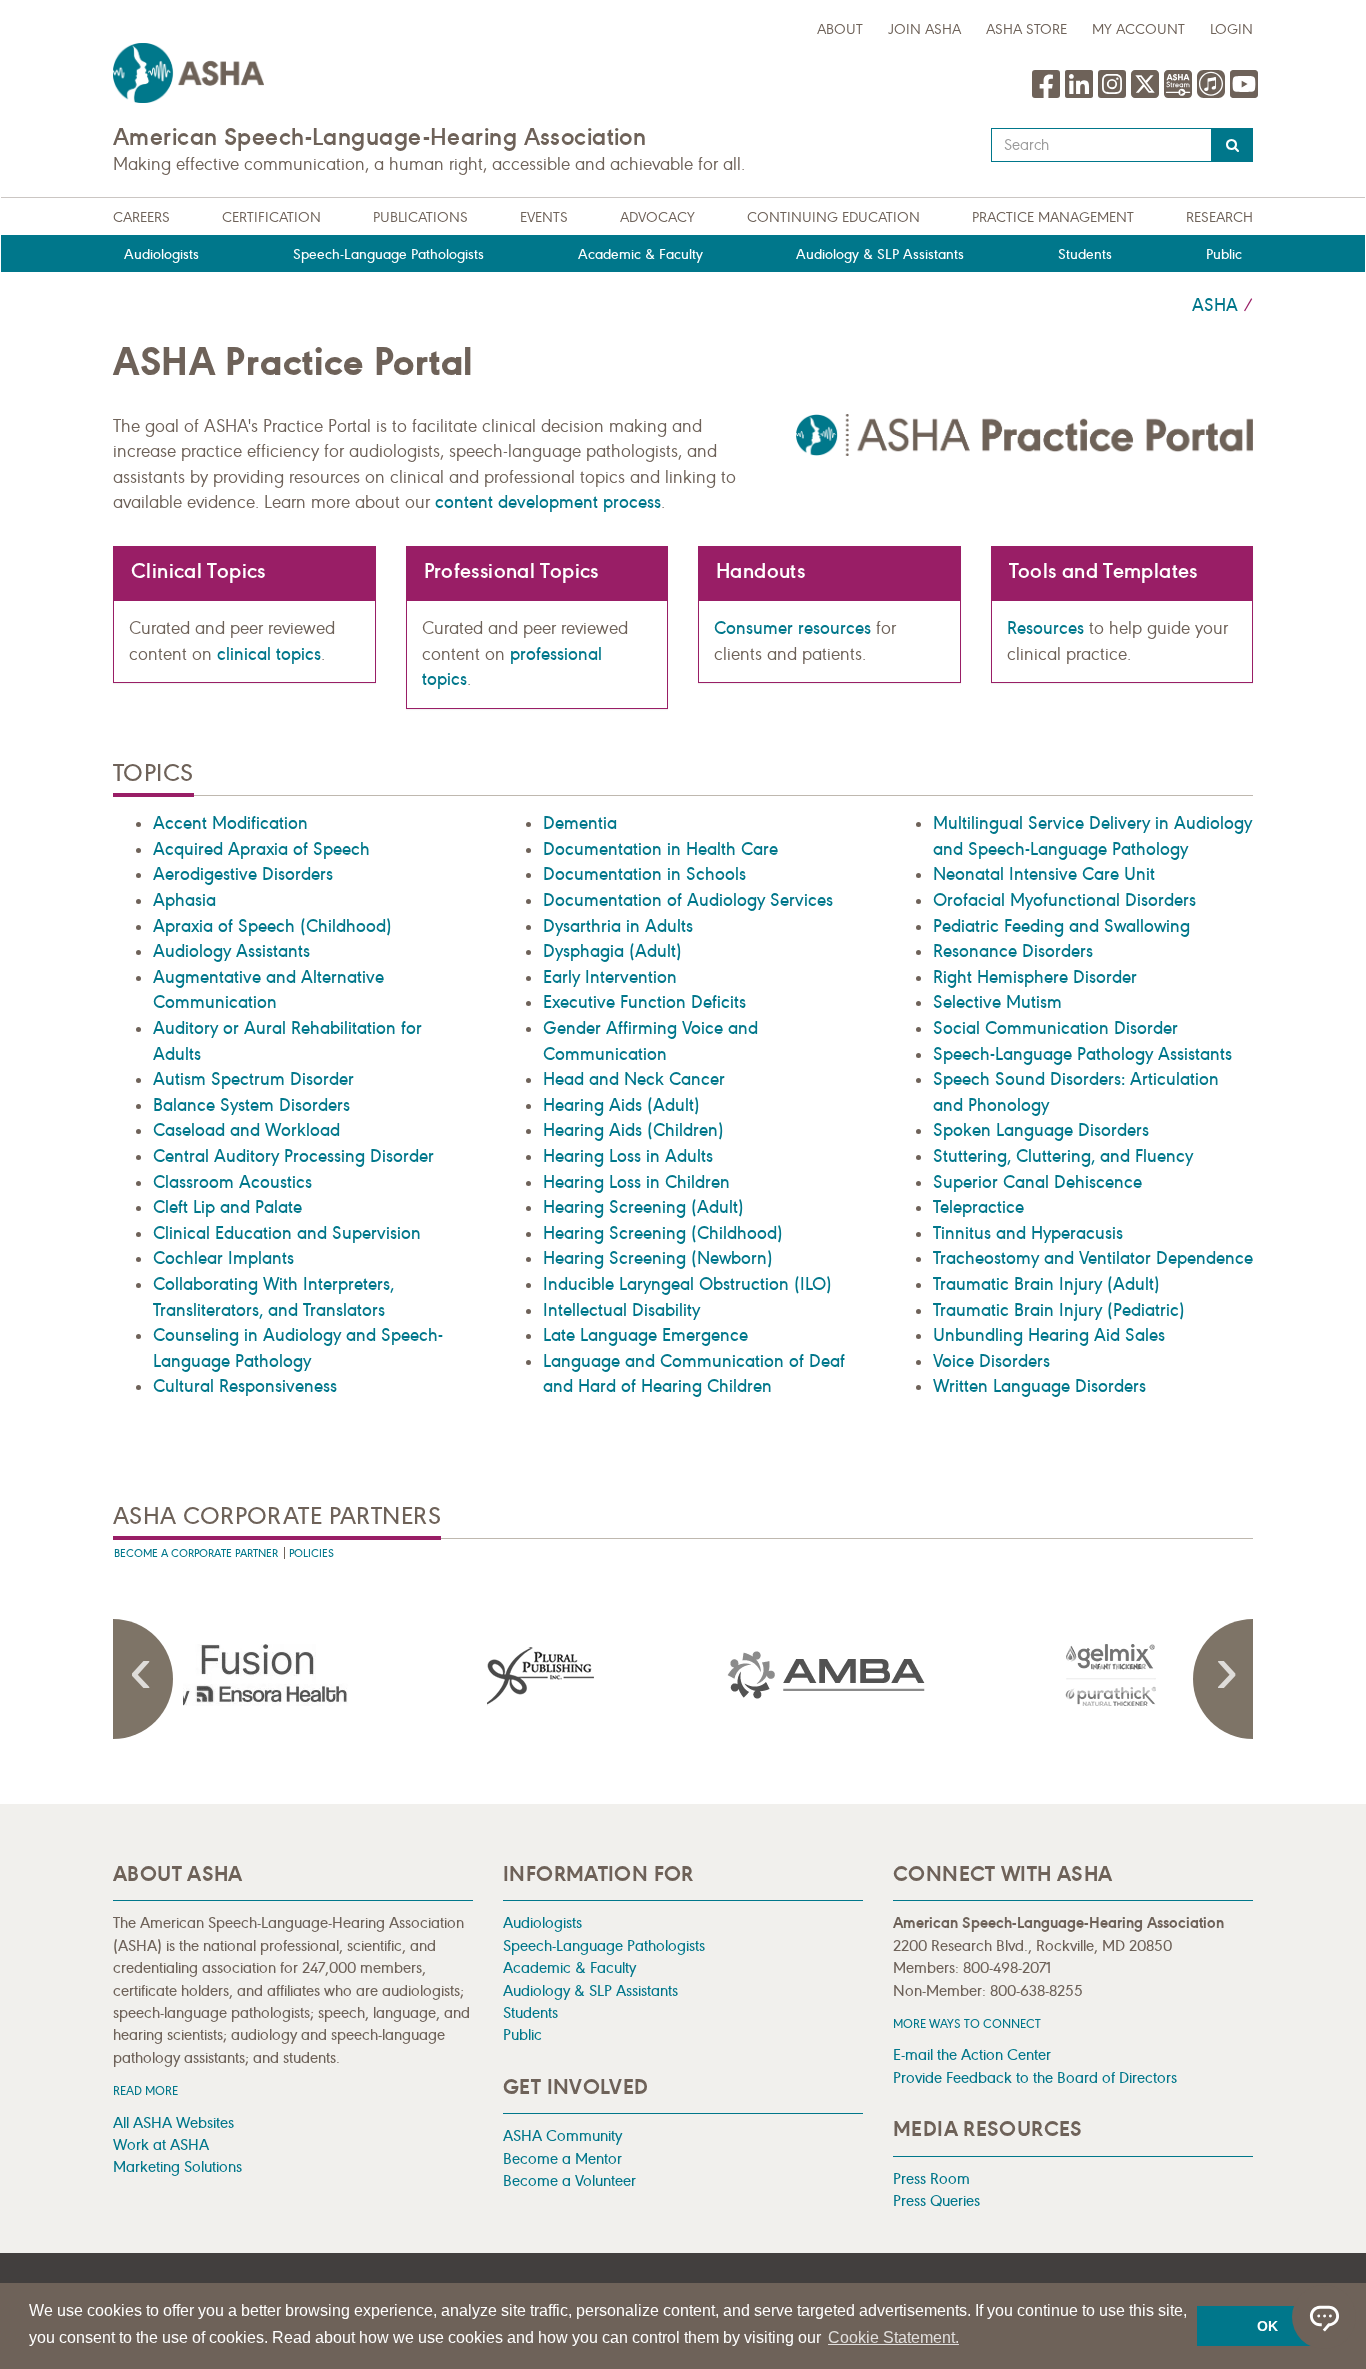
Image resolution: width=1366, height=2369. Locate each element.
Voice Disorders (991, 1361)
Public (1224, 254)
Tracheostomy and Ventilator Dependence (1093, 1258)
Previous (143, 1679)
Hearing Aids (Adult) (621, 1105)
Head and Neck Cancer (634, 1079)
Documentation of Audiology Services (688, 900)
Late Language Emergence (645, 1335)
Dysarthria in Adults (618, 926)
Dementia (580, 823)
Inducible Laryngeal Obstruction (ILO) (687, 1284)
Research (1219, 217)
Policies (311, 1553)
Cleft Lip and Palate (227, 1207)
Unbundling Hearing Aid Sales (1049, 1335)
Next (1223, 1679)
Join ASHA (924, 29)
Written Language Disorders (1039, 1386)
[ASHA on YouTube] (1244, 94)
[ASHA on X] (1147, 94)
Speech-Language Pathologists (388, 254)
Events (544, 217)
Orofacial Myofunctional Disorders (1064, 900)
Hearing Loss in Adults (628, 1156)
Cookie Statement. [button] (893, 2337)
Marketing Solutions (177, 2166)
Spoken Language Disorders (1041, 1130)
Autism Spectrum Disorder (253, 1079)
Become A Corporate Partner (196, 1553)
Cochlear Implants (223, 1258)
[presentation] (256, 1675)
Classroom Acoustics (232, 1182)
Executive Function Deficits (644, 1002)
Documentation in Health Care (660, 849)
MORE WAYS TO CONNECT (967, 2023)
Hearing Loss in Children (636, 1182)
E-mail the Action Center (972, 2054)
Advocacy (657, 217)
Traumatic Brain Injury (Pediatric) (1059, 1310)
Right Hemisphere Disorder (1035, 977)
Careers (141, 217)
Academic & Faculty (640, 254)
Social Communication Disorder (1055, 1028)
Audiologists (161, 254)
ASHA (1215, 305)
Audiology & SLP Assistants (880, 254)
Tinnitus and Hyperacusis (1028, 1233)
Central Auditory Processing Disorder (293, 1156)
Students (1085, 254)
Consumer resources (792, 628)
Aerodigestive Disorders (243, 874)
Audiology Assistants (231, 951)
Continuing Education (833, 217)
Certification (271, 217)
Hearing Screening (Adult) (643, 1207)
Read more (145, 2090)
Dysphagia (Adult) (612, 951)
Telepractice (978, 1207)
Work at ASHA (161, 2144)
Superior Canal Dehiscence (1037, 1182)
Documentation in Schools (644, 874)
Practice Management (1053, 217)
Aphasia (184, 900)
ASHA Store (1026, 29)
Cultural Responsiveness (245, 1386)
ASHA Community (562, 2135)
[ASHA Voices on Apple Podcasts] (1211, 94)
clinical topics (269, 654)
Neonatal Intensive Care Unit (1044, 874)
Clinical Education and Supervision (287, 1233)
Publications (420, 217)
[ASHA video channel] (1180, 94)
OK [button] (1267, 2326)
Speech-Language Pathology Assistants (1082, 1054)
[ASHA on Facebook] (1048, 94)
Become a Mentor (562, 2158)
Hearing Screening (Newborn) (658, 1258)
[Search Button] (1232, 145)
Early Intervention (610, 977)
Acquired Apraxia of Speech (261, 849)
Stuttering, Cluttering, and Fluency (1063, 1156)
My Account (1138, 29)
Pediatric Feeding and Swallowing (1061, 926)
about (840, 29)
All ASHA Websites (173, 2122)
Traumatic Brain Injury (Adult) (1046, 1284)
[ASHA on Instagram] (1114, 94)
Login (1231, 29)
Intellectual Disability (621, 1310)
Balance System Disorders (251, 1105)
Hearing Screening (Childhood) (663, 1233)
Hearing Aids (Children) (633, 1130)
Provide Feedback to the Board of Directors (1035, 2077)
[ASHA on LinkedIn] (1081, 94)
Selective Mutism (997, 1002)
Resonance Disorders (1013, 951)
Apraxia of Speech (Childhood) (272, 926)
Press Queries (936, 2200)
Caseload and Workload (246, 1130)
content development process (548, 502)
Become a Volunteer (569, 2180)
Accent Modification (230, 823)
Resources (1045, 628)
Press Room (931, 2178)
